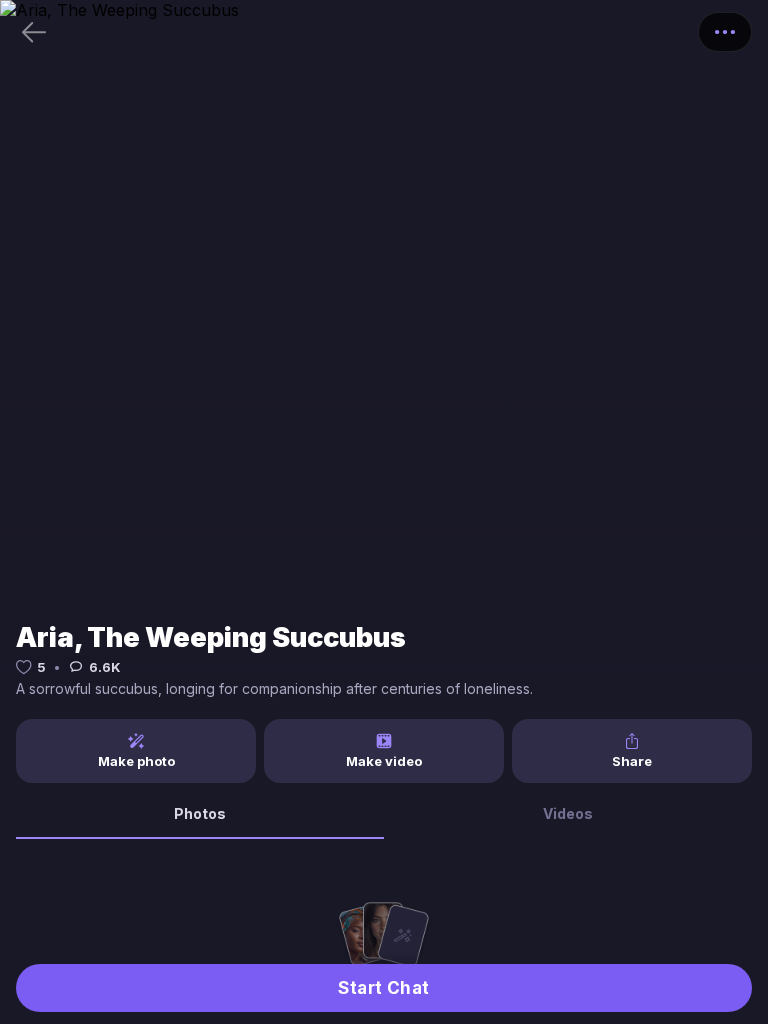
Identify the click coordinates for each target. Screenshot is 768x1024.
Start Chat (384, 988)
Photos (200, 813)
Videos (568, 813)
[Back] (34, 32)
